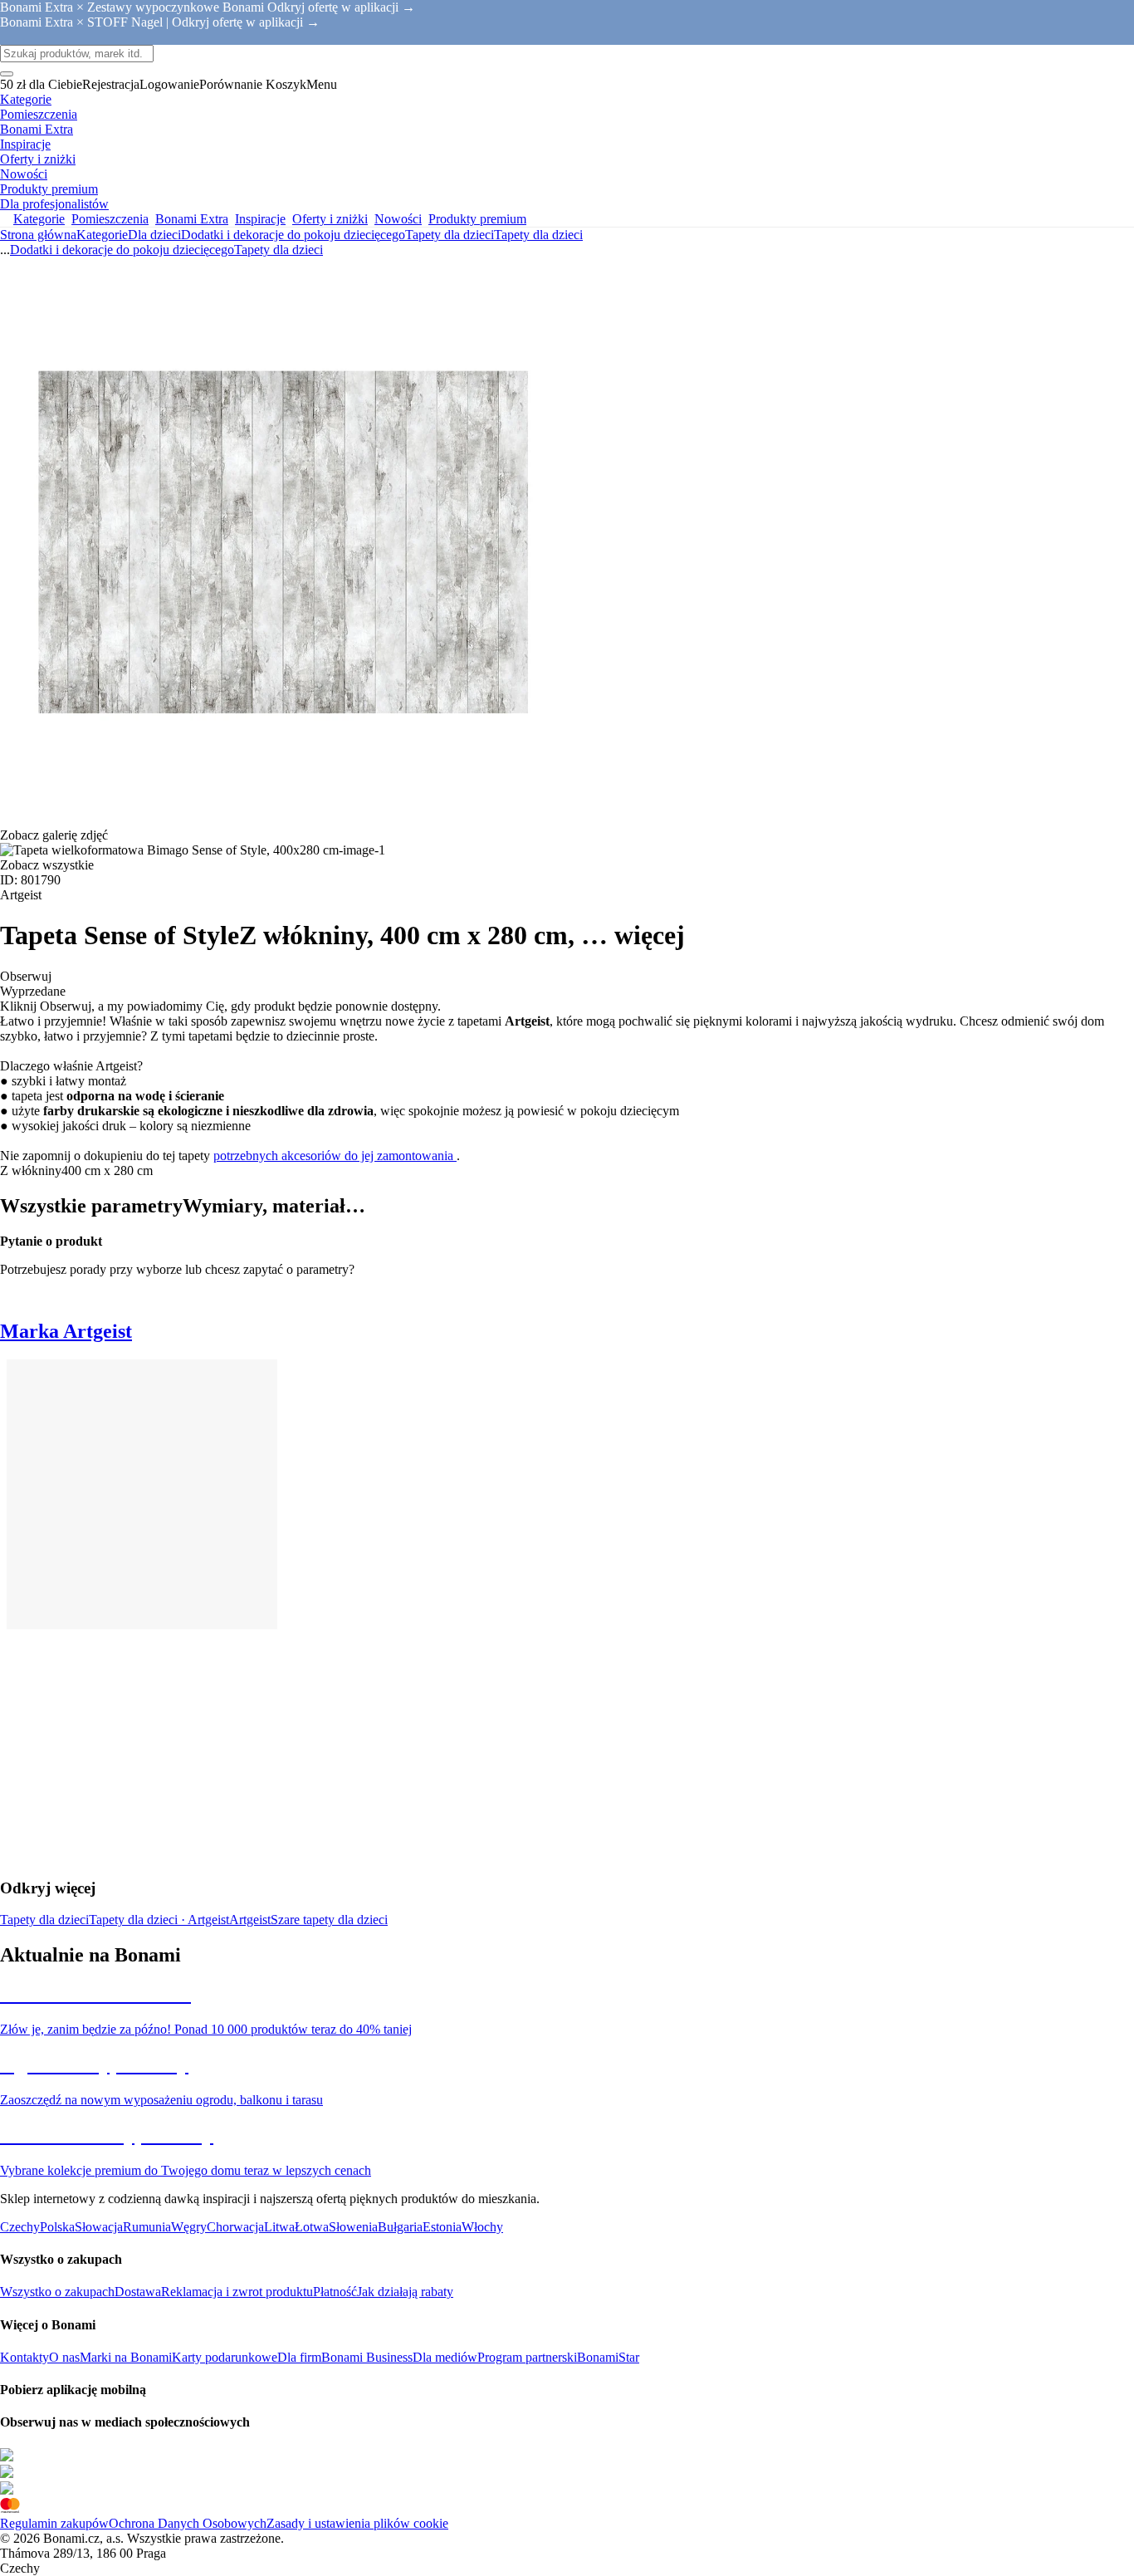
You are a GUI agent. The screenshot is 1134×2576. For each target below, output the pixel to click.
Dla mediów (445, 2357)
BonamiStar (608, 2357)
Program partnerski (527, 2357)
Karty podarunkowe (225, 2357)
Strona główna (38, 235)
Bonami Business (367, 2357)
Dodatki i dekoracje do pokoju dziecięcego (293, 235)
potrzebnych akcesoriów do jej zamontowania (335, 1156)
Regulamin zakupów (54, 2523)
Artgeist (250, 1920)
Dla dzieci (154, 235)
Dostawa (138, 2292)
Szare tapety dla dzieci (329, 1920)
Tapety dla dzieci (538, 235)
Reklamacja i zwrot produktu (237, 2292)
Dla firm (299, 2357)
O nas (64, 2357)
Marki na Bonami (126, 2357)
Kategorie (102, 235)
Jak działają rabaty (405, 2292)
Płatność (335, 2292)
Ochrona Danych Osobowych (188, 2523)
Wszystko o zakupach (57, 2292)
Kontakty (24, 2357)
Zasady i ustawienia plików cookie (357, 2523)
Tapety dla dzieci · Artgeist (159, 1920)
